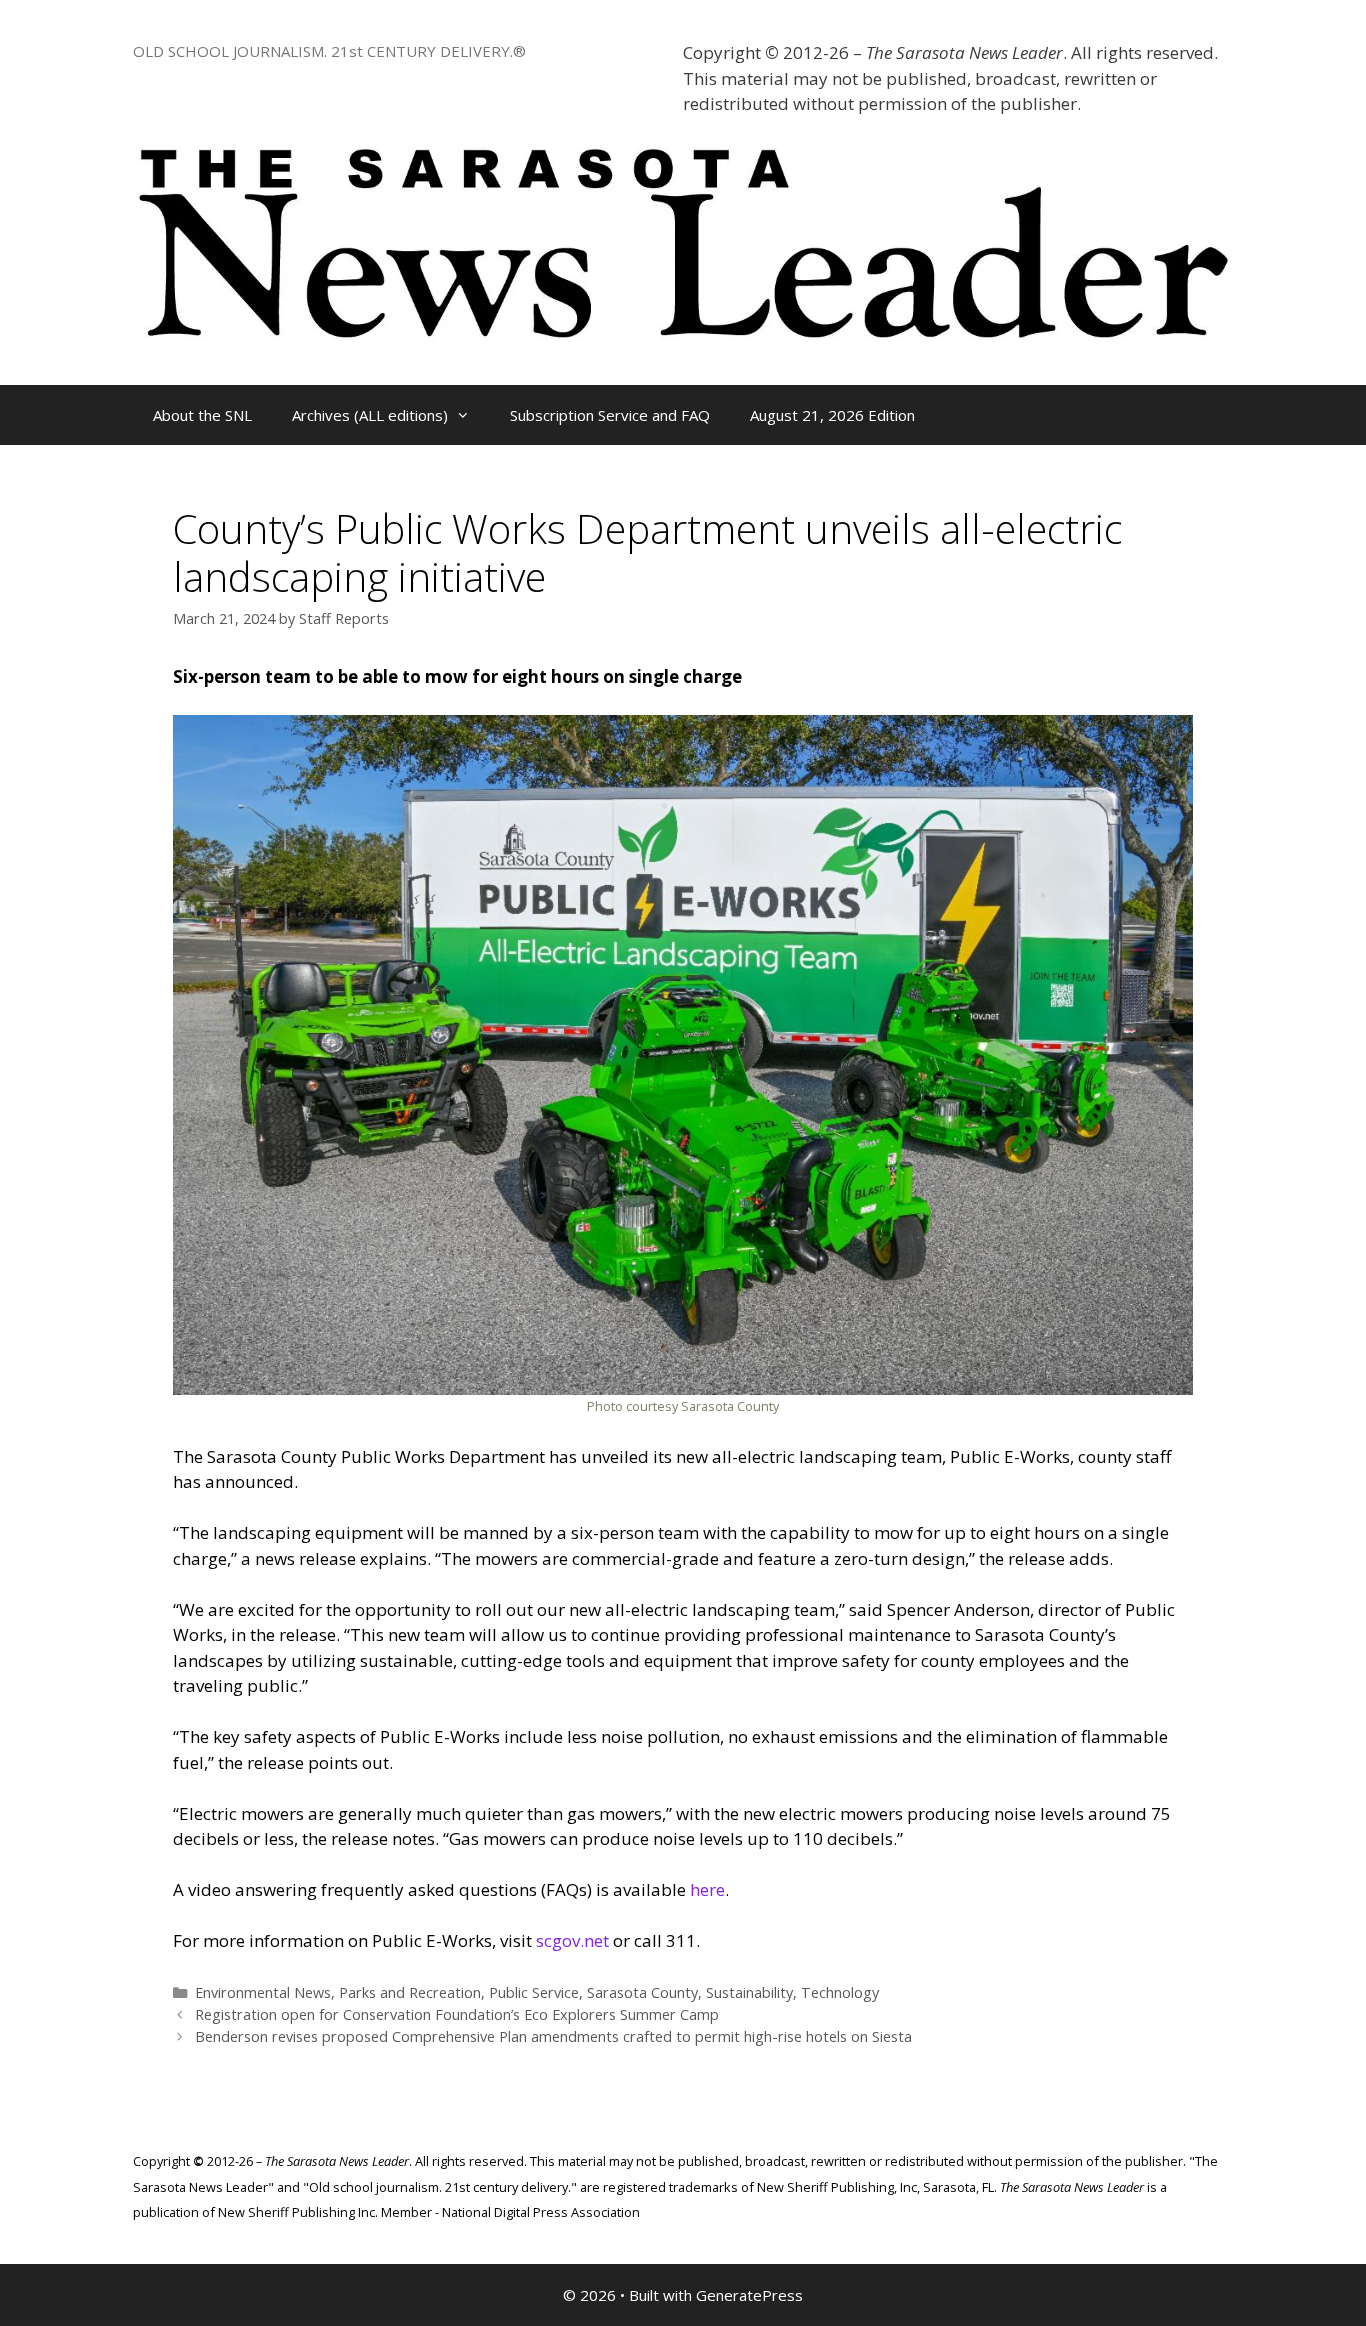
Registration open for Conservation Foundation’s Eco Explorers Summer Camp (457, 2014)
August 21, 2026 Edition (832, 415)
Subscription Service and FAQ (610, 415)
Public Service (534, 1992)
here (707, 1889)
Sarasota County (642, 1992)
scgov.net (572, 1940)
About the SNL (202, 415)
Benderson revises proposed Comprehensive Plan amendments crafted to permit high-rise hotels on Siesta (553, 2036)
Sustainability (749, 1992)
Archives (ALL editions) (370, 415)
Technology (840, 1992)
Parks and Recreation (410, 1992)
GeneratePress (749, 2295)
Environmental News (263, 1992)
